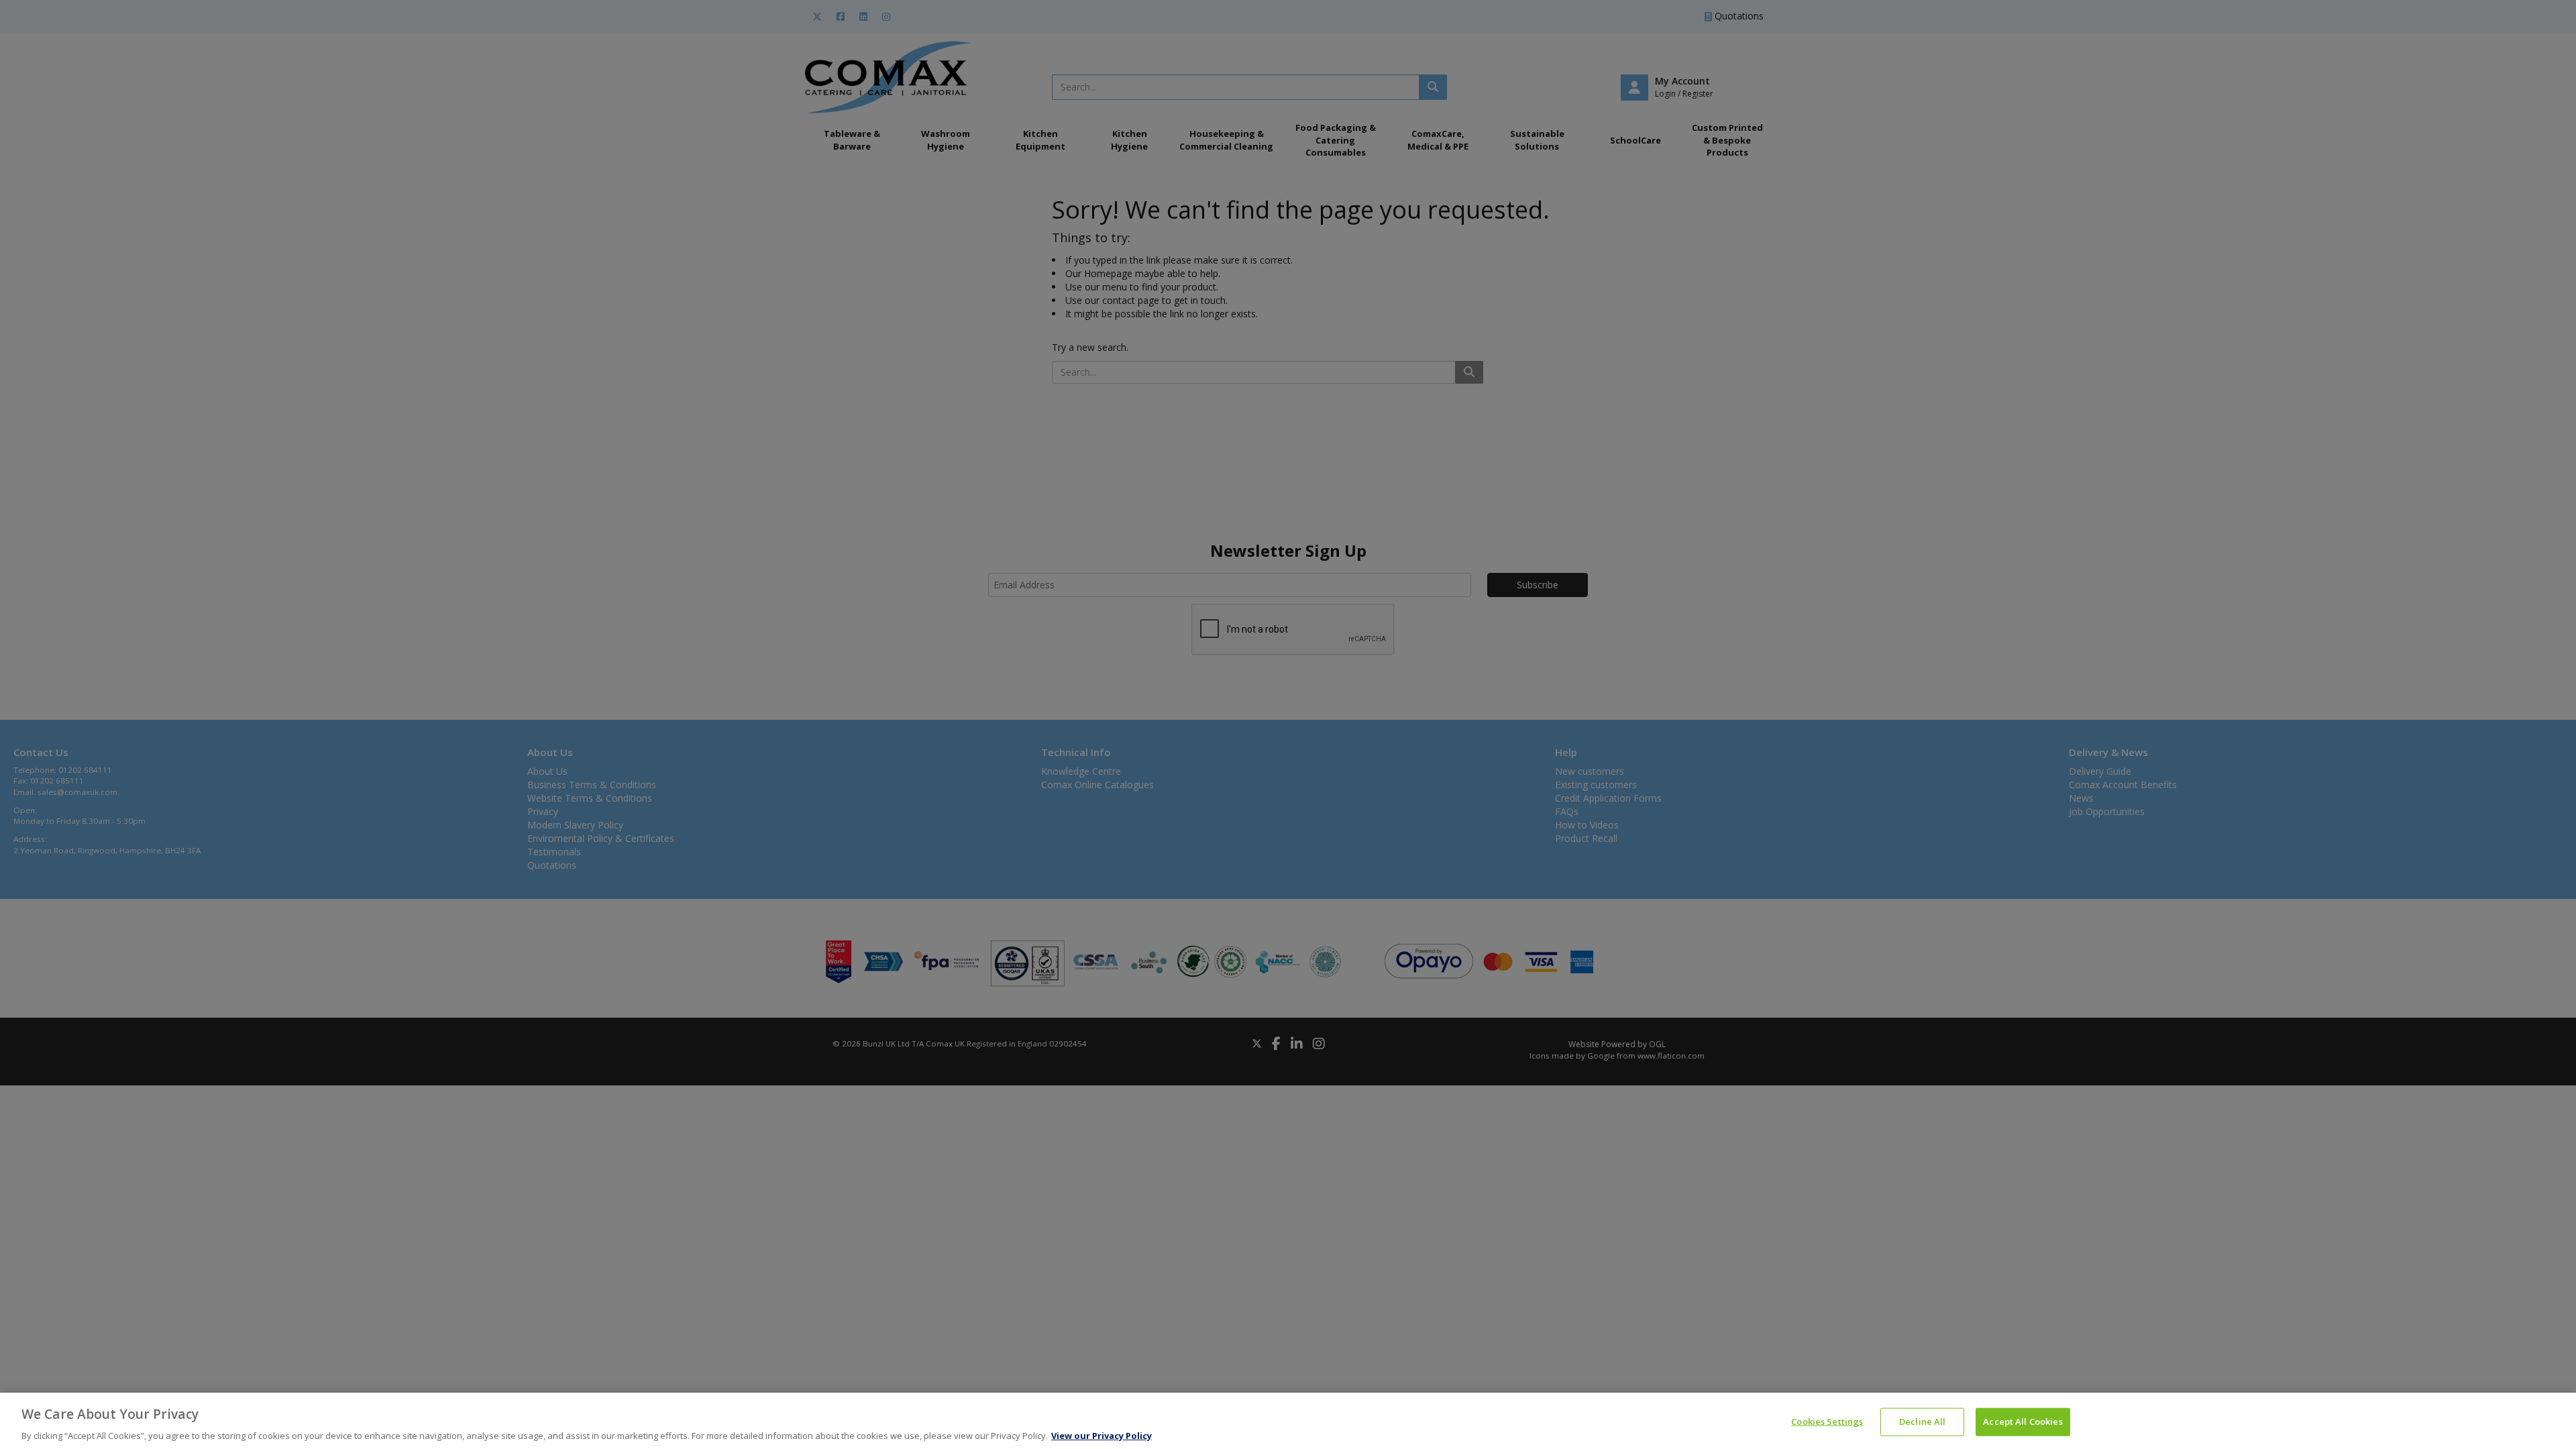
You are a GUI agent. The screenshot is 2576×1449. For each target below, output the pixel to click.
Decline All (1922, 1421)
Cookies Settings (1827, 1421)
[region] (1288, 1421)
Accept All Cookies (2023, 1421)
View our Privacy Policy (1102, 1435)
